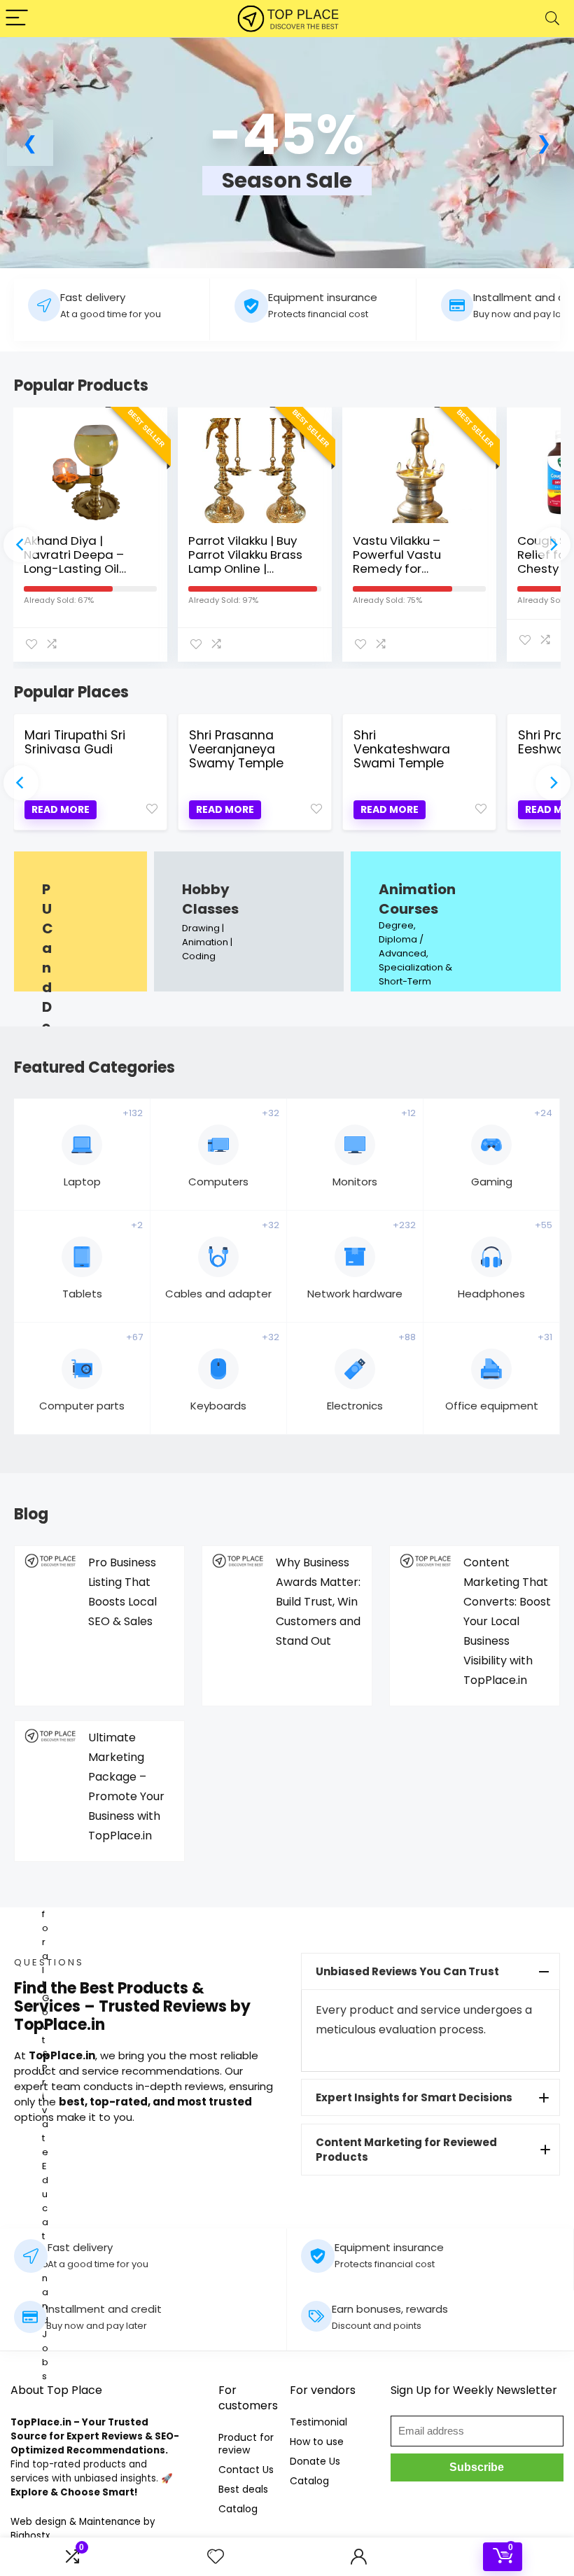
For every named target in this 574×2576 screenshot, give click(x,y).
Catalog (238, 2509)
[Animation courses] (456, 921)
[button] (30, 143)
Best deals (243, 2489)
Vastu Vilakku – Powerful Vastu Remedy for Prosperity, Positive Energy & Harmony (407, 569)
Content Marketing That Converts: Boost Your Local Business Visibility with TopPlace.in (507, 1621)
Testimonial (318, 2422)
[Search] (552, 19)
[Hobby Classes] (249, 921)
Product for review (246, 2444)
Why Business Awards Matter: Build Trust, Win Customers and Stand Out (318, 1602)
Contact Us (246, 2470)
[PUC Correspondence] (80, 921)
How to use (317, 2442)
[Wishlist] (216, 2557)
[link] (287, 160)
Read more (61, 809)
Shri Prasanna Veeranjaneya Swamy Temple (236, 749)
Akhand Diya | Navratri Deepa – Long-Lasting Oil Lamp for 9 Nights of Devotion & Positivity (83, 569)
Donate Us (315, 2461)
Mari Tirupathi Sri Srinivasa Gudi (75, 742)
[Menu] (17, 19)
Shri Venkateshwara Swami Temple (402, 749)
